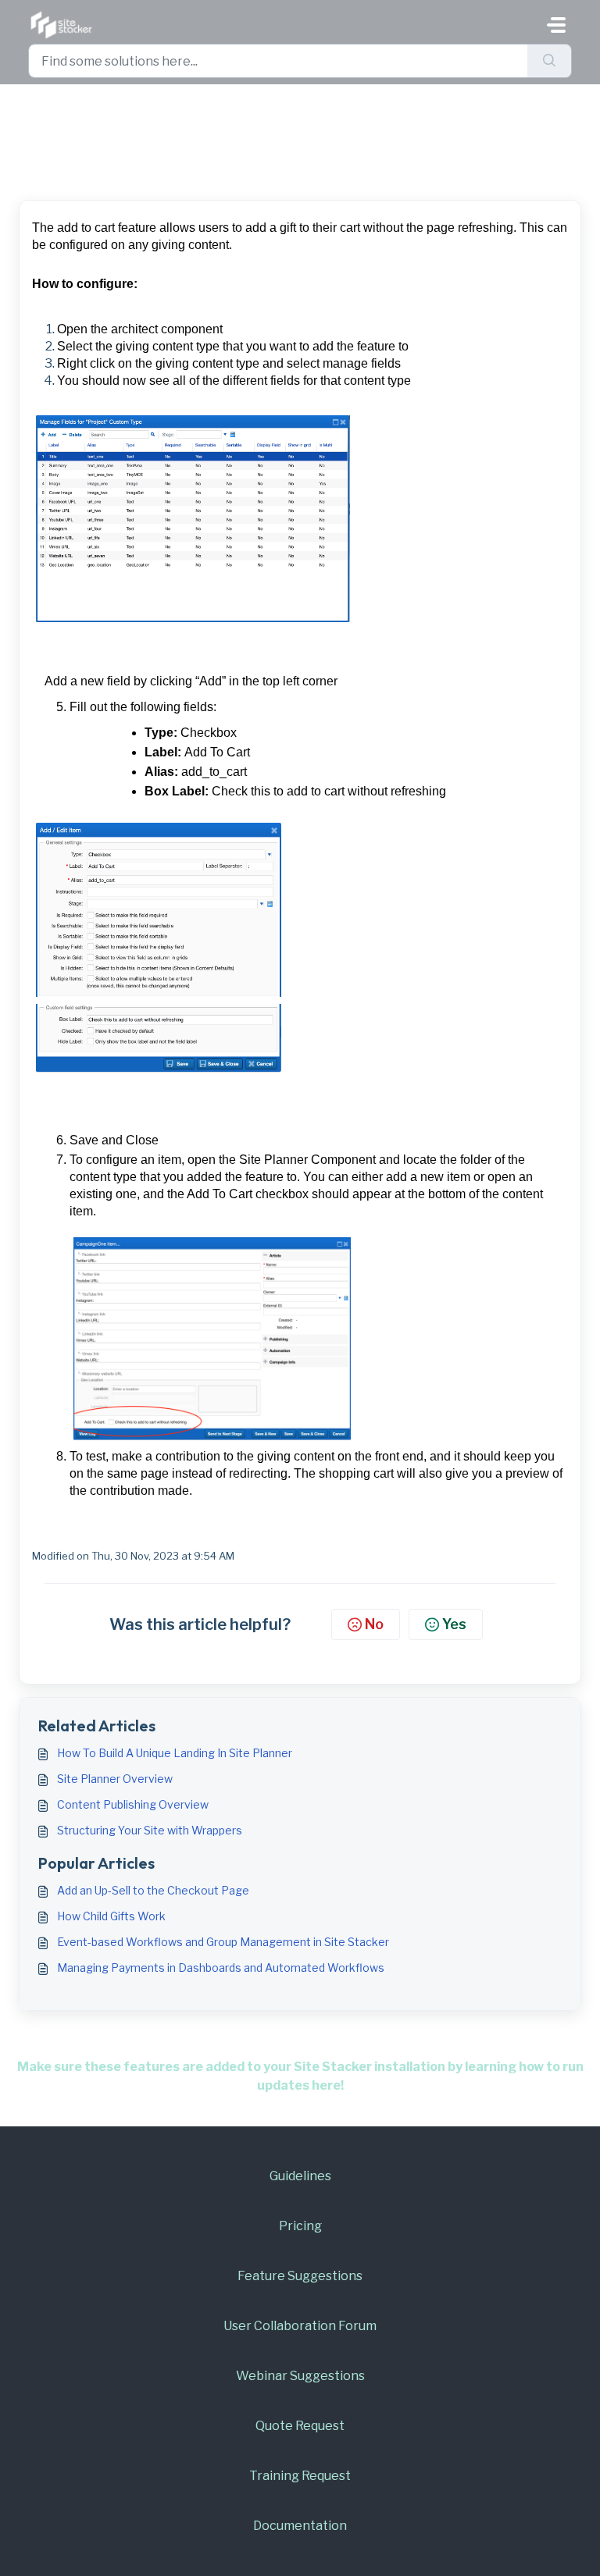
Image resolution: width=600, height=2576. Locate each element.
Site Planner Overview (115, 1779)
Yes (454, 1624)
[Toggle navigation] (556, 25)
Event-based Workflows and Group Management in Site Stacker (223, 1942)
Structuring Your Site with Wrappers (150, 1830)
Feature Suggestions (300, 2276)
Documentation (300, 2526)
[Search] (550, 61)
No (374, 1624)
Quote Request (300, 2426)
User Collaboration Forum (300, 2326)
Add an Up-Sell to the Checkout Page (153, 1890)
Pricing (300, 2226)
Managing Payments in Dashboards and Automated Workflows (221, 1968)
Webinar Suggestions (300, 2376)
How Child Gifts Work (111, 1916)
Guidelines (300, 2176)
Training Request (300, 2476)
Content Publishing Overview (133, 1804)
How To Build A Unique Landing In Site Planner (175, 1753)
